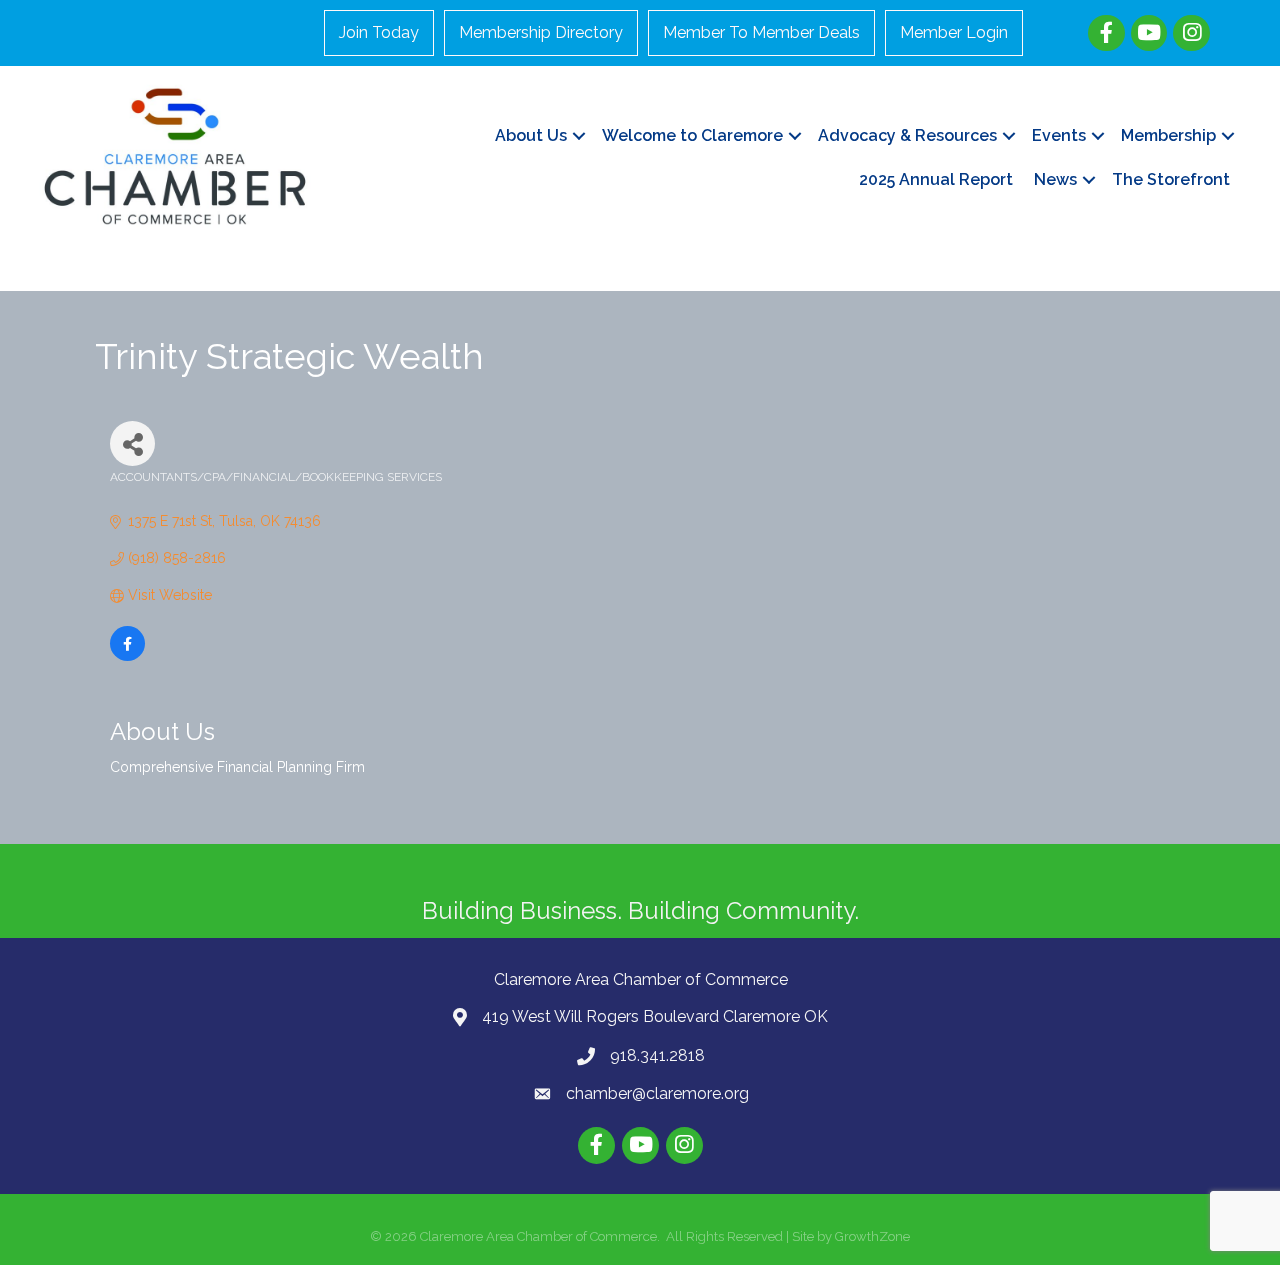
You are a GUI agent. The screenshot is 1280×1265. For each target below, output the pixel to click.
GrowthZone (872, 1236)
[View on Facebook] (127, 656)
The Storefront (1171, 179)
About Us (531, 135)
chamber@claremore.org (657, 1093)
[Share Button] (132, 443)
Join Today (379, 32)
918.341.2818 (657, 1055)
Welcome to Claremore (692, 135)
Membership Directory (541, 32)
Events (1059, 135)
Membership (1168, 135)
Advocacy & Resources (907, 135)
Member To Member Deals (761, 32)
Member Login (954, 32)
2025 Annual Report (936, 179)
